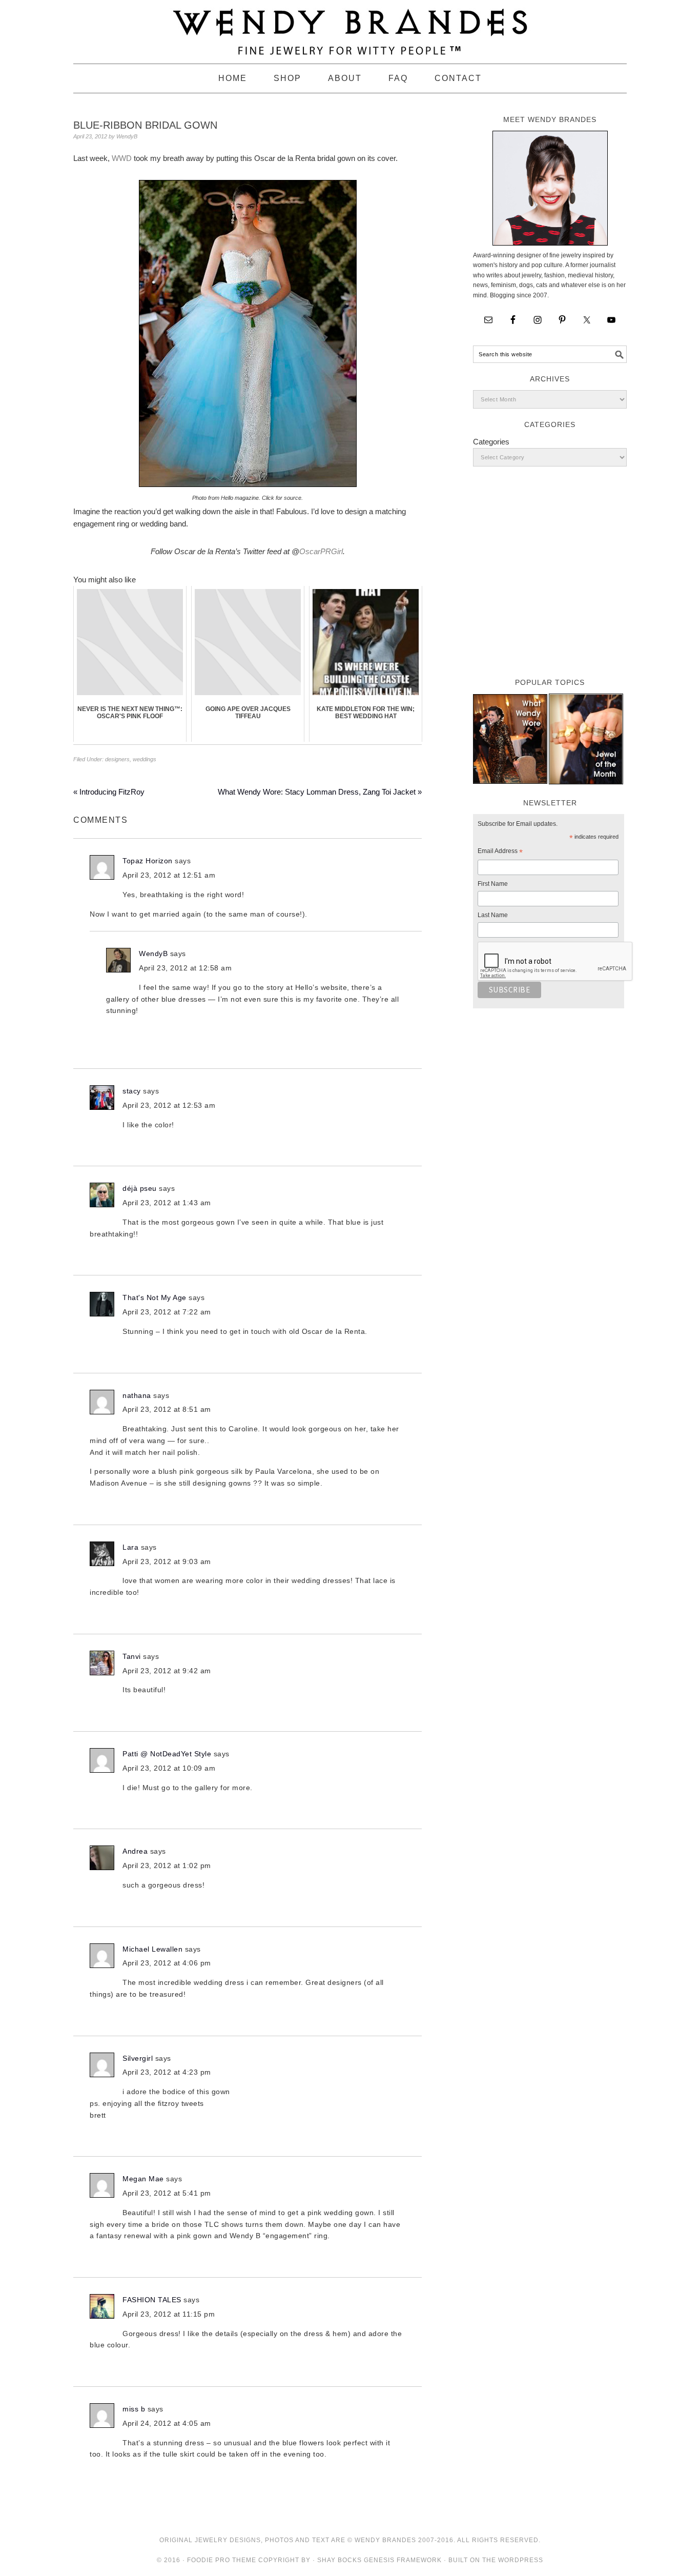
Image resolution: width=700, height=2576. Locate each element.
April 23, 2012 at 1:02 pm (167, 1865)
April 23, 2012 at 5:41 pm (167, 2193)
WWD (122, 158)
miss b (134, 2409)
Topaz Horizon (148, 861)
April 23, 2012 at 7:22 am (167, 1312)
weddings (145, 759)
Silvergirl (138, 2058)
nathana (137, 1395)
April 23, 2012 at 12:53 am (169, 1105)
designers (117, 759)
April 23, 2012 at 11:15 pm (169, 2314)
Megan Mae (143, 2179)
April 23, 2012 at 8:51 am (167, 1409)
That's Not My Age (155, 1297)
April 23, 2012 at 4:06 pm (167, 1963)
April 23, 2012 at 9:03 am (167, 1561)
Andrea (135, 1851)
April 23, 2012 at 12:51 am (169, 875)
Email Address (500, 853)
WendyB (153, 954)
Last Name (493, 915)
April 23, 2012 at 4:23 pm (167, 2072)
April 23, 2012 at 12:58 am (185, 968)
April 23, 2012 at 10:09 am (169, 1768)
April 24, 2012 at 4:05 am (167, 2423)
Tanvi (132, 1656)
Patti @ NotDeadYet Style (167, 1754)
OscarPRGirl (321, 551)
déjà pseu (140, 1188)
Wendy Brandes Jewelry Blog (350, 27)
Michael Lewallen (152, 1949)
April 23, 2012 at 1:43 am (167, 1203)
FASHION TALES (152, 2300)
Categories (491, 442)
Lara (130, 1547)
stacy (132, 1091)
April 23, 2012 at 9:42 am (167, 1671)
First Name (493, 884)
